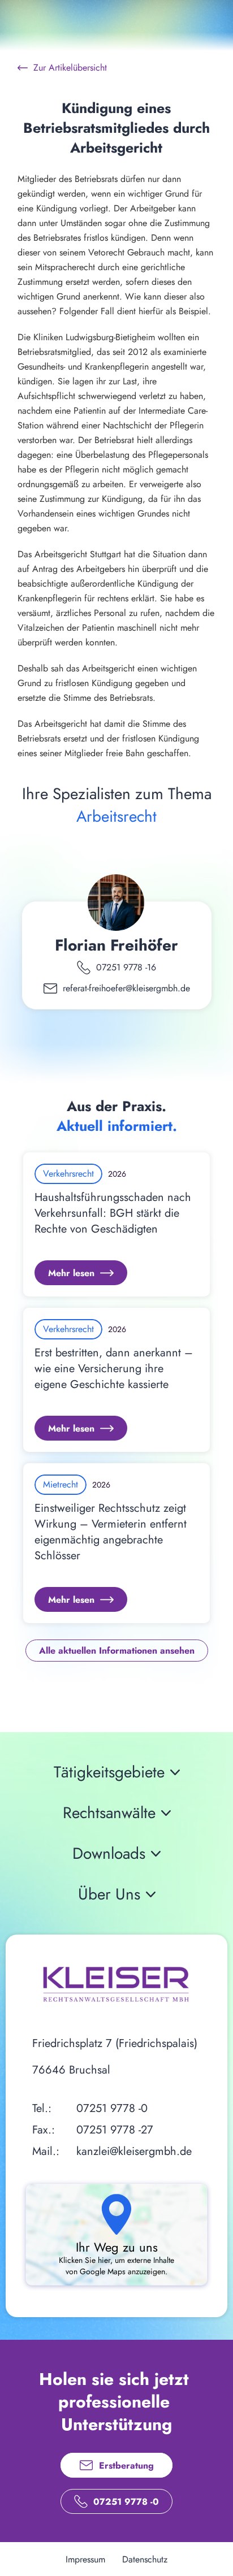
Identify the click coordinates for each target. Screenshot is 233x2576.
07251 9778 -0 (112, 2108)
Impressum (85, 2559)
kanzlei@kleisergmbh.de (134, 2151)
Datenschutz (145, 2559)
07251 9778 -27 (115, 2130)
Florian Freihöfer (116, 945)
